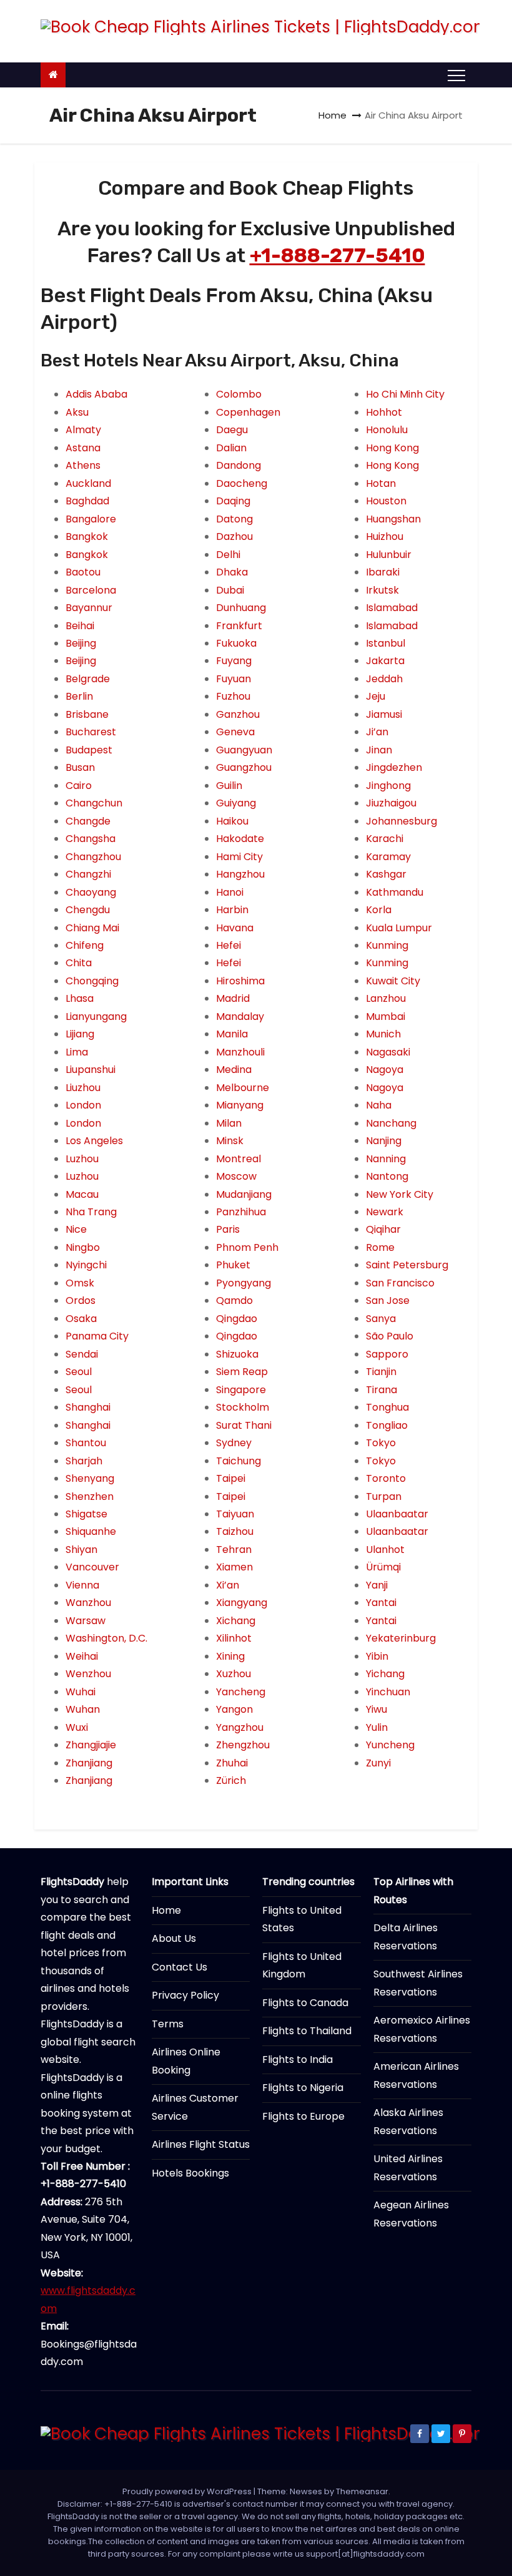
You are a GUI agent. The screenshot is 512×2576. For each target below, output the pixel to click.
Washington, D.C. (106, 1638)
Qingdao (237, 1319)
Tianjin (381, 1372)
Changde (88, 821)
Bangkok (87, 536)
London (83, 1105)
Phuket (233, 1265)
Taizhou (235, 1531)
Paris (228, 1229)
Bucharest (91, 732)
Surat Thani (244, 1425)
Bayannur (89, 608)
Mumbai (386, 1016)
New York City (400, 1194)
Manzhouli (240, 1052)
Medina (234, 1070)
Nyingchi (86, 1265)
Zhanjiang (89, 1763)
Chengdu (88, 910)
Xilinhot (234, 1638)
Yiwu (377, 1709)
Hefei (229, 945)
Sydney (234, 1443)
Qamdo (234, 1300)
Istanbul (386, 643)
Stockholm (243, 1407)
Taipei (231, 1478)
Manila (232, 1034)
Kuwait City (393, 981)
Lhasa (80, 998)
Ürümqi (383, 1567)
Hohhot (384, 412)
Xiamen (234, 1567)
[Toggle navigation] (456, 75)
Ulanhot (385, 1550)
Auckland (88, 483)
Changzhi (88, 874)
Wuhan (83, 1709)
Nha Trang (91, 1212)
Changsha (91, 839)
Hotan (381, 483)
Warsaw (86, 1621)
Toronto (386, 1478)
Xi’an (228, 1585)
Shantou (86, 1443)
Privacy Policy (185, 1995)
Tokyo (381, 1443)
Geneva (235, 732)
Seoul (79, 1372)
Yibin (377, 1656)
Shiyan (81, 1550)
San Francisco (400, 1283)
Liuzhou (83, 1088)
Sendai (82, 1354)
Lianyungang (96, 1016)
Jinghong (388, 786)
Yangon (234, 1709)
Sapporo (387, 1354)
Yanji (377, 1585)
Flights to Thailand (307, 2031)
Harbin (232, 910)
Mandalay (240, 1016)
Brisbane (87, 714)
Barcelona (91, 590)
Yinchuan (388, 1692)
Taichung (239, 1461)
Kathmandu (395, 892)
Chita (79, 963)
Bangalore (91, 519)
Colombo (239, 394)
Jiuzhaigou (391, 803)
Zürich (231, 1780)
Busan (80, 767)
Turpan (384, 1496)
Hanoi (230, 892)
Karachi (385, 839)
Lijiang (80, 1034)
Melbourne (243, 1088)
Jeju (376, 696)
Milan (229, 1123)
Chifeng (85, 945)
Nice (76, 1229)
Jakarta (385, 661)
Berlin (79, 696)
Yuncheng (390, 1745)
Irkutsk (382, 590)
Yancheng (241, 1692)
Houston (386, 501)
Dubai (230, 590)
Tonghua (387, 1407)
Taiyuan (235, 1514)
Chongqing (92, 981)
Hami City (239, 857)
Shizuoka (237, 1354)
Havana (235, 928)
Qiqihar (383, 1229)
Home (332, 115)
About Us (174, 1938)
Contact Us (180, 1967)
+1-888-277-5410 (337, 255)
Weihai (82, 1656)
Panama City (97, 1336)
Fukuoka (236, 643)
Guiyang (236, 803)
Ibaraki (383, 572)
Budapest (89, 750)
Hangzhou (240, 874)
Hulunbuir (389, 555)
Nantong (387, 1176)
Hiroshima (240, 981)
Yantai (381, 1603)
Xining (230, 1656)
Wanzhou (88, 1603)
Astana (83, 448)
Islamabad (392, 608)
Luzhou (82, 1159)
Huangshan (393, 519)
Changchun (94, 803)
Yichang (385, 1674)
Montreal (239, 1159)
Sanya (381, 1319)
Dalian (231, 448)
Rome (380, 1247)
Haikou (232, 821)
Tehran (234, 1550)
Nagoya (385, 1070)
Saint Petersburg (407, 1265)
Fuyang (234, 661)
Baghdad (87, 501)
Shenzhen (90, 1496)
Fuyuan (234, 679)
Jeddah (384, 679)
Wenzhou (88, 1674)
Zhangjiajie (91, 1745)
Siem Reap (242, 1372)
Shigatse (86, 1514)
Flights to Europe (303, 2116)
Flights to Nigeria (303, 2088)
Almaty (83, 430)
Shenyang (90, 1478)
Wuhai (81, 1692)
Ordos (81, 1300)
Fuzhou (233, 696)
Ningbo (83, 1247)
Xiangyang (242, 1603)
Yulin (377, 1727)
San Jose (388, 1300)
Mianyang (240, 1105)
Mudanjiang (244, 1194)
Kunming (387, 945)
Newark (385, 1212)
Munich (383, 1034)
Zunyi (378, 1763)
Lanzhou (386, 998)
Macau (82, 1194)
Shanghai (88, 1407)
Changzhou (93, 857)
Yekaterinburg (401, 1638)
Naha (379, 1105)
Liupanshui (91, 1070)
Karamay (388, 857)
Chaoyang (91, 892)
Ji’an (377, 732)
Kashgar (386, 874)
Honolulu (387, 430)
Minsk (230, 1141)
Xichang (236, 1621)
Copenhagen (248, 412)
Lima (77, 1052)
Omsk (80, 1283)
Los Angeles (94, 1141)
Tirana (382, 1390)
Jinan (379, 750)
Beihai (80, 626)
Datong (234, 519)
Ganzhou (238, 714)
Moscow (236, 1176)
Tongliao (387, 1425)
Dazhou (234, 536)
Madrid (233, 998)
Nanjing (384, 1141)
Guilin (229, 786)
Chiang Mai (92, 928)
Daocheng (242, 483)
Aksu (77, 412)
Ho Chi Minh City (405, 394)
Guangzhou (244, 767)
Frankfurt (239, 626)
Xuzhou (234, 1674)
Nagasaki (388, 1052)
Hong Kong (392, 448)
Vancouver (92, 1567)
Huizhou (385, 536)
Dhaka (232, 572)
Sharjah (84, 1461)
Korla (379, 910)
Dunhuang (241, 608)
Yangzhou (240, 1727)
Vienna (82, 1585)
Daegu (232, 430)
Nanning (386, 1159)
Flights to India (298, 2059)
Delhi (228, 555)
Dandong (239, 465)
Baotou (83, 572)
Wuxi (77, 1727)
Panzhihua (241, 1212)
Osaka (81, 1319)
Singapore (241, 1390)
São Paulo (390, 1336)
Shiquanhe (91, 1531)
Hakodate (240, 839)
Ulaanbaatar (397, 1514)
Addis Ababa (96, 394)
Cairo (79, 786)
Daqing (233, 501)
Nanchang (391, 1123)
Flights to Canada (305, 2003)
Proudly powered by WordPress (188, 2491)
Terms (168, 2024)
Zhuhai (232, 1763)
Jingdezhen (394, 767)
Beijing (81, 643)
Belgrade (88, 679)
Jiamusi (384, 714)
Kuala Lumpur (399, 928)
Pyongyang (244, 1283)
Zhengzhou (243, 1745)
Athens (83, 465)
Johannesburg (401, 821)
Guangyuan (244, 750)
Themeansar (362, 2491)
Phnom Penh (247, 1247)
